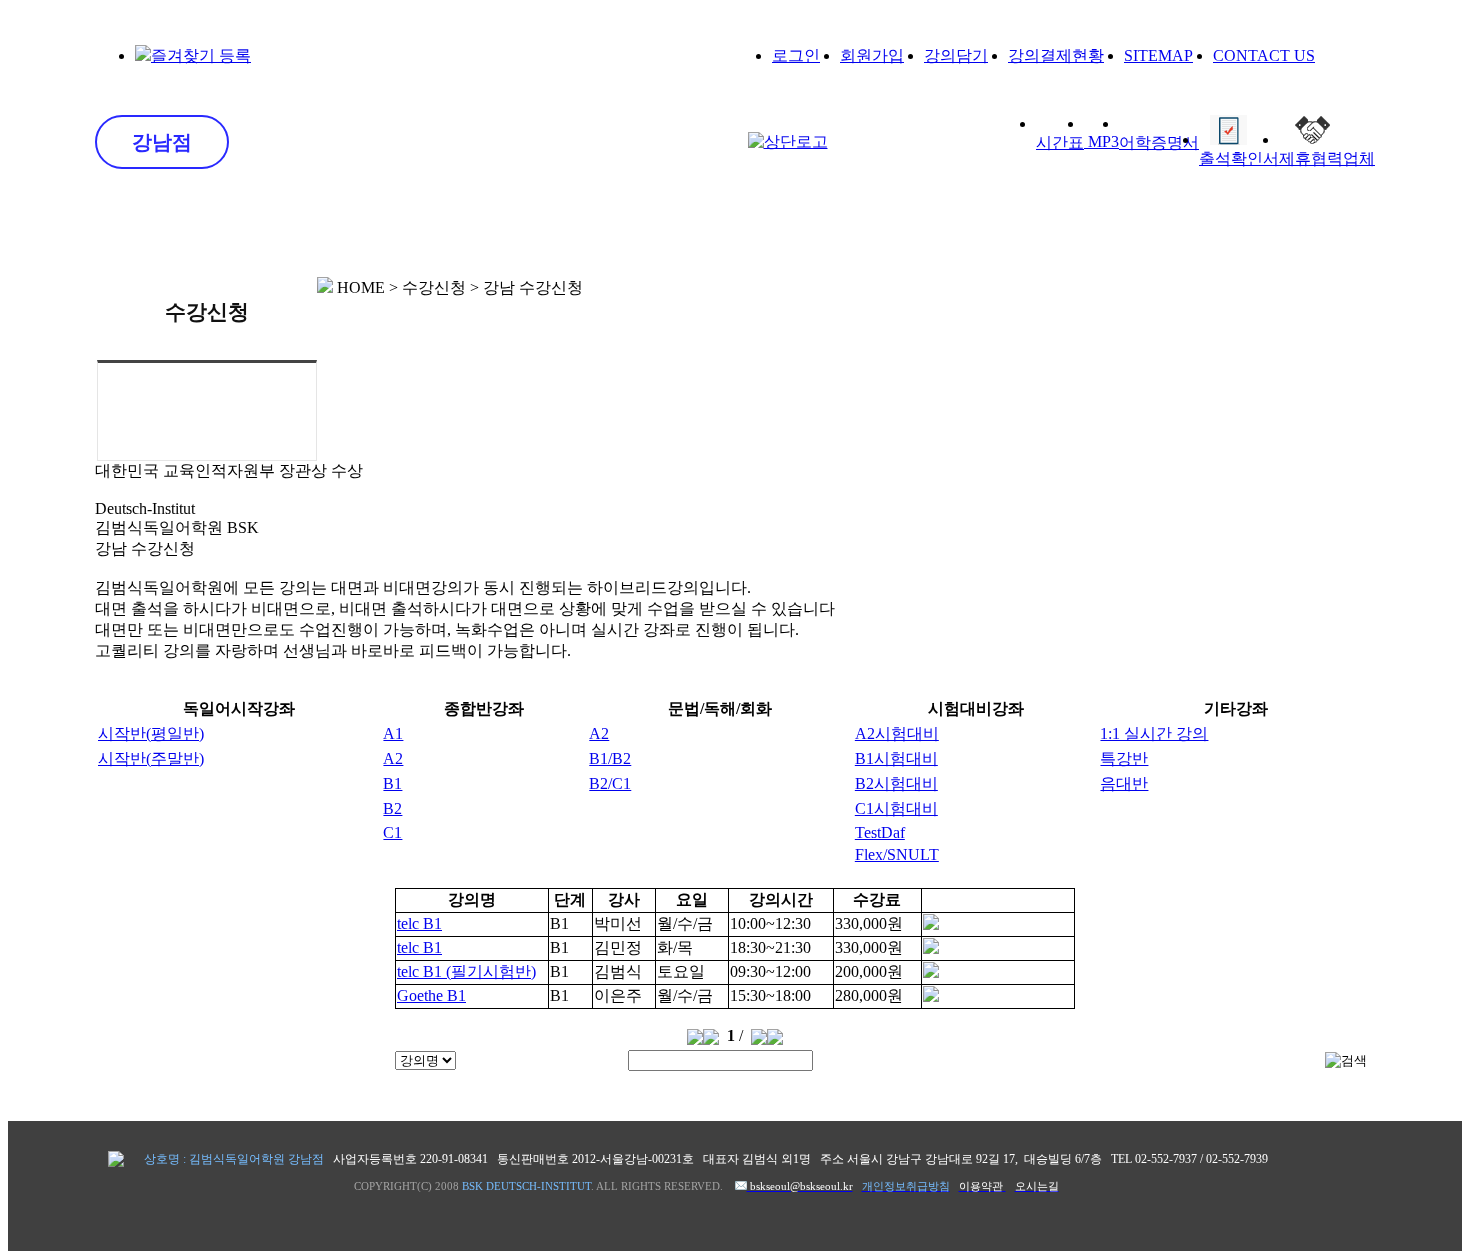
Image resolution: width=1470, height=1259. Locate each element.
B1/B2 (610, 758)
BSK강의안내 (368, 227)
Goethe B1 (431, 995)
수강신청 (550, 227)
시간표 (1060, 142)
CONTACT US (1264, 55)
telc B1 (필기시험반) (466, 971)
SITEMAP (1158, 55)
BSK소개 (186, 227)
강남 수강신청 (212, 398)
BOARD (1278, 225)
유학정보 (914, 227)
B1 (392, 783)
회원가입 (872, 55)
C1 (392, 832)
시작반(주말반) (151, 758)
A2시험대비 (897, 733)
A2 (599, 733)
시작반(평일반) (151, 733)
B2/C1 (610, 783)
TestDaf (880, 832)
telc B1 (419, 923)
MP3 (1101, 141)
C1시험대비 (896, 808)
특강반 (1124, 758)
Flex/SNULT (897, 854)
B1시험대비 (896, 758)
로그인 (796, 55)
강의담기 (956, 55)
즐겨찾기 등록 (201, 55)
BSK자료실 (1096, 227)
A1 (393, 733)
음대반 (1124, 783)
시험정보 (732, 227)
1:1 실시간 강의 (1154, 733)
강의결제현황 (1056, 55)
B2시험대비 (896, 783)
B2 (392, 808)
